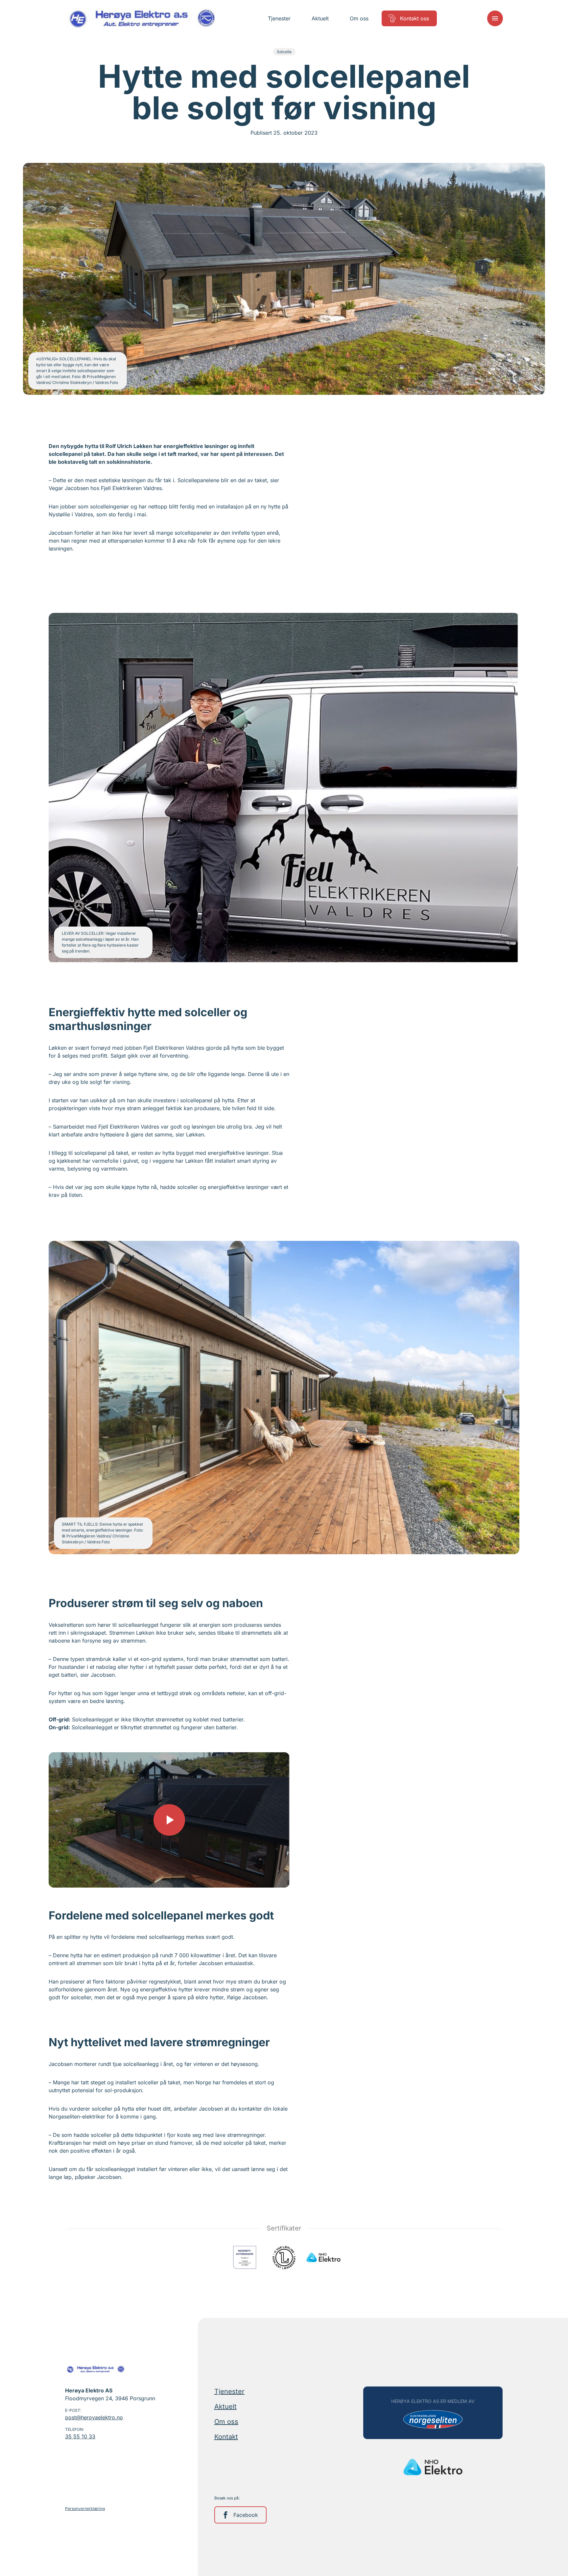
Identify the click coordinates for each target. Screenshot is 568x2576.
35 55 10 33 (80, 2436)
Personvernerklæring (85, 2509)
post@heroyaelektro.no (94, 2417)
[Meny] (495, 18)
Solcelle (284, 52)
